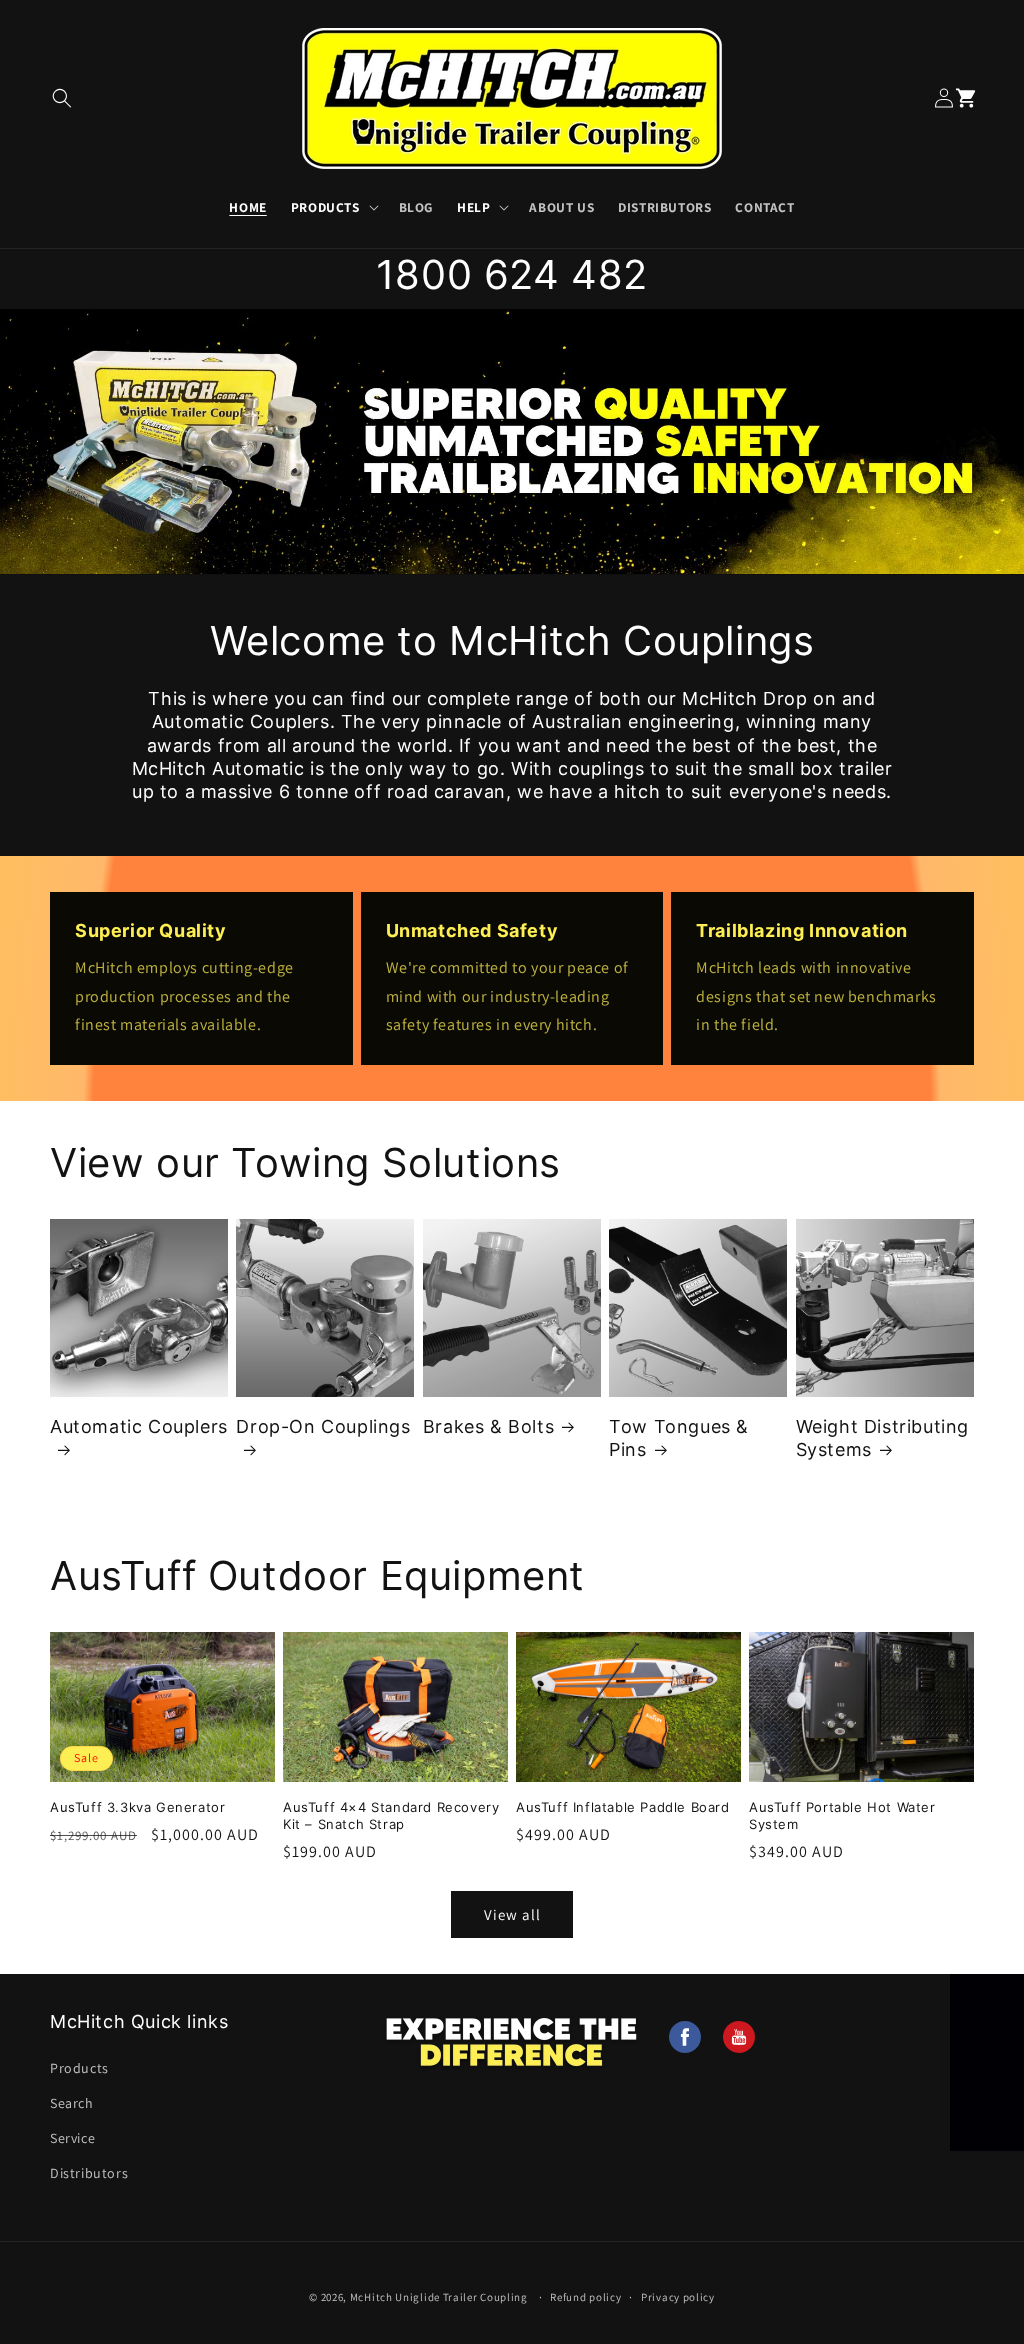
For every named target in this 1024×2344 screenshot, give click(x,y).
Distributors (89, 2173)
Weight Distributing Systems (882, 1438)
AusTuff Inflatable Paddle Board (623, 1807)
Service (72, 2138)
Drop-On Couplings (323, 1426)
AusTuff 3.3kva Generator (137, 1807)
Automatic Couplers (139, 1426)
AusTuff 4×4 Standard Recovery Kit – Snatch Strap (391, 1815)
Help (473, 207)
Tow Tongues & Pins (679, 1438)
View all (512, 1914)
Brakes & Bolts (488, 1426)
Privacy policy (678, 2297)
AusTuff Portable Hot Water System (842, 1815)
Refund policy (585, 2297)
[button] (61, 98)
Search (72, 2103)
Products (325, 207)
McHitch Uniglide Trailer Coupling (439, 2297)
